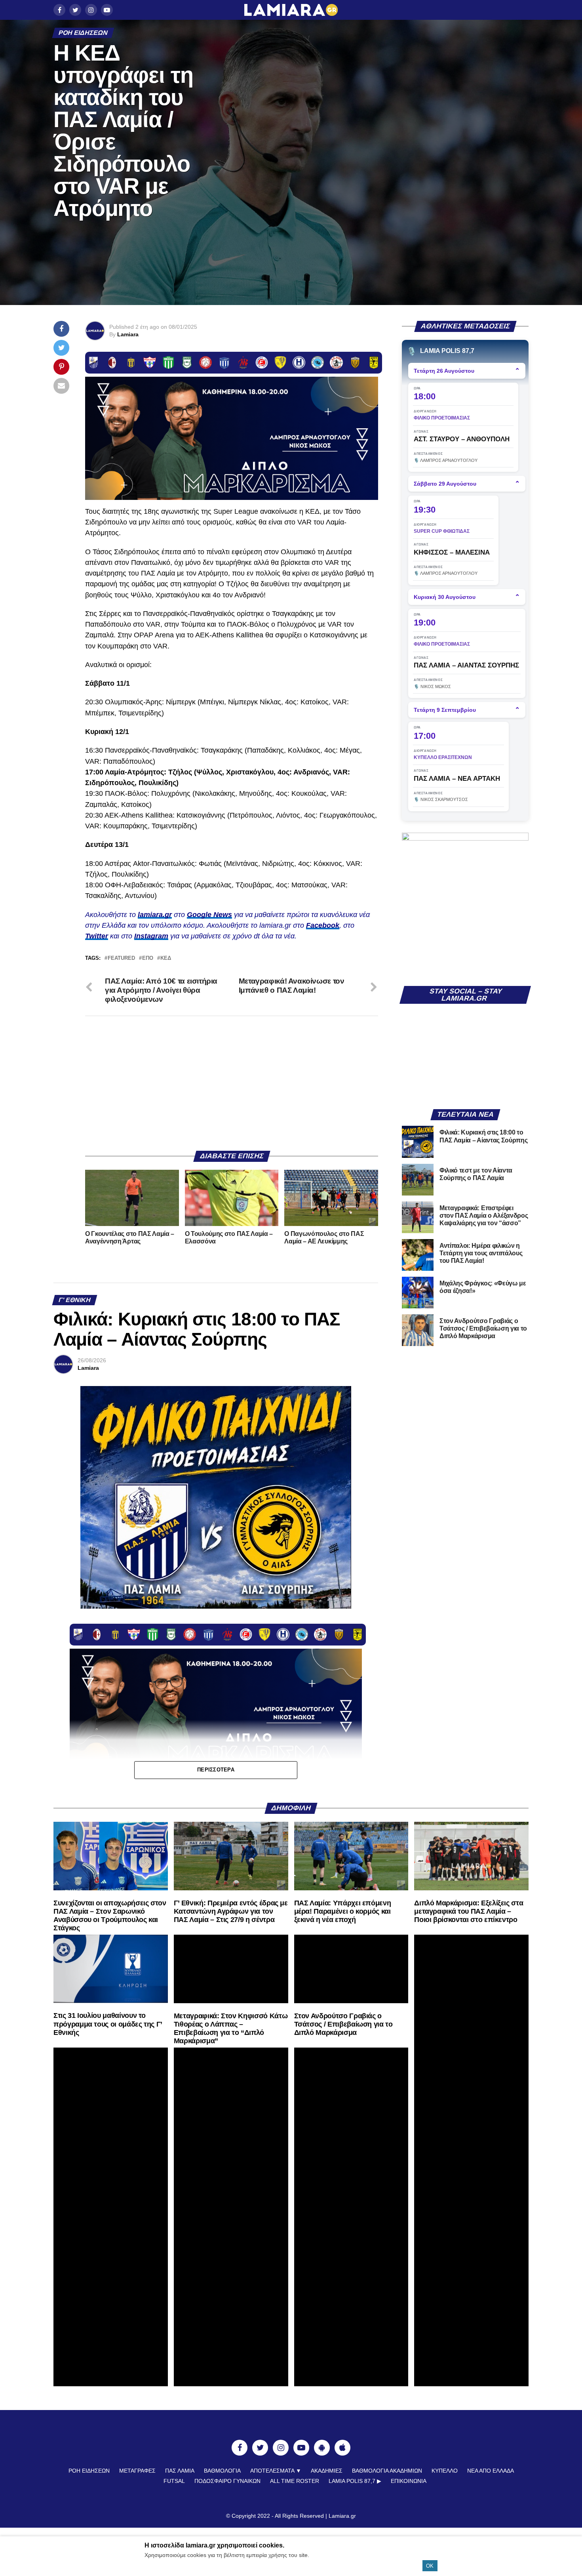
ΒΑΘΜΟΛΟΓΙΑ (222, 2471)
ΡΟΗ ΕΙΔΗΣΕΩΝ (89, 2471)
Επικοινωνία (409, 2481)
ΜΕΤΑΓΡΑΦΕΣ (137, 2471)
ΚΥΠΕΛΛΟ (445, 2471)
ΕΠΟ (148, 958)
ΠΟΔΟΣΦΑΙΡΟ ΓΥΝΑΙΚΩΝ (227, 2481)
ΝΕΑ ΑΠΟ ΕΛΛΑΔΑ (491, 2471)
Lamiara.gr (342, 2516)
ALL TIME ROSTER (295, 2481)
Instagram (151, 936)
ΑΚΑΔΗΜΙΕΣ (327, 2471)
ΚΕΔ (166, 958)
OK (430, 2566)
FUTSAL (174, 2481)
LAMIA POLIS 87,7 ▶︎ (355, 2481)
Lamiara (128, 334)
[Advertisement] (232, 1083)
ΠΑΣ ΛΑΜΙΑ (180, 2471)
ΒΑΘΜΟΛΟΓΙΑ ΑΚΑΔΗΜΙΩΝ (387, 2471)
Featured (121, 958)
